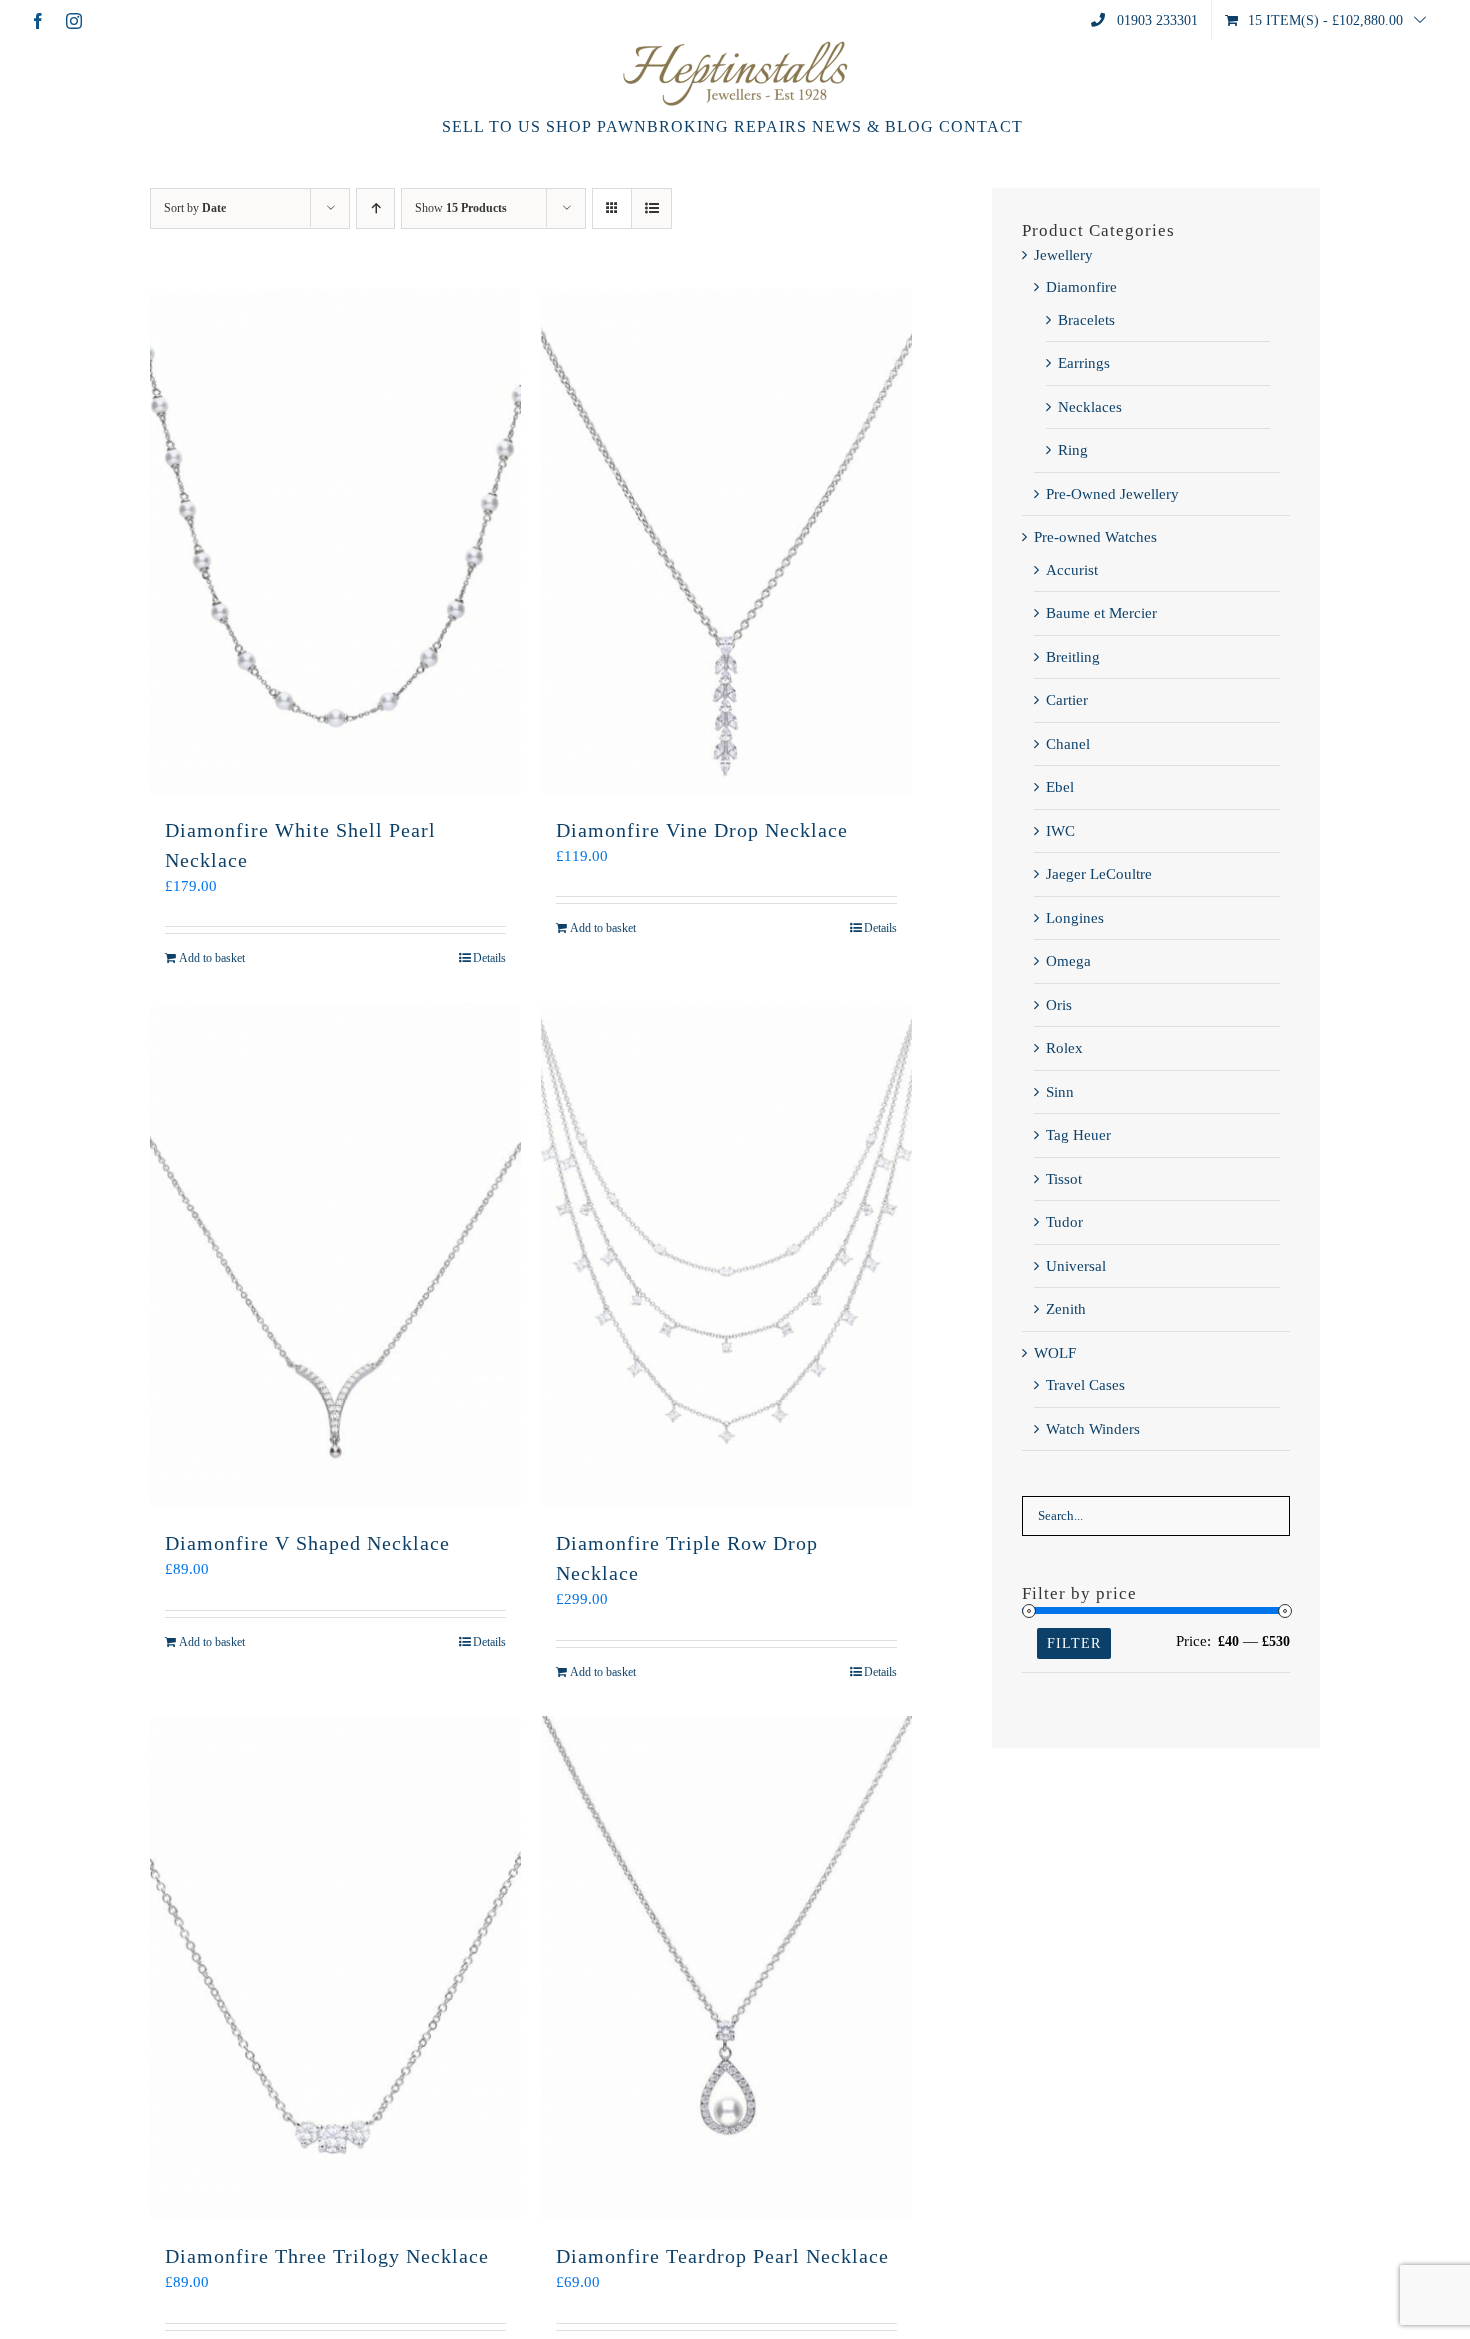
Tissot (1064, 1179)
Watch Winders (1093, 1429)
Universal (1076, 1266)
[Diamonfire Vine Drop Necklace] (726, 542)
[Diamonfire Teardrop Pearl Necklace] (726, 1969)
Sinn (1060, 1092)
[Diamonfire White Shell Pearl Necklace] (335, 542)
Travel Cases (1085, 1385)
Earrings (1084, 363)
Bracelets (1086, 320)
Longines (1075, 918)
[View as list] (651, 208)
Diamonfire (1081, 287)
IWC (1060, 831)
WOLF (1055, 1353)
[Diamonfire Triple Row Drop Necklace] (726, 1255)
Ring (1073, 450)
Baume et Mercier (1101, 613)
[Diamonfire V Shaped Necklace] (335, 1255)
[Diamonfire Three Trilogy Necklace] (335, 1969)
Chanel (1068, 744)
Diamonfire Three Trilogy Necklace (327, 2256)
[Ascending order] (375, 208)
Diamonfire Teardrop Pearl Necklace (722, 2256)
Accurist (1072, 570)
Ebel (1060, 787)
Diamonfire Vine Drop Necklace (702, 830)
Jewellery (1063, 255)
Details (489, 958)
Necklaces (1090, 407)
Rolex (1064, 1048)
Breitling (1073, 657)
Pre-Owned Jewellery (1112, 494)
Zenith (1066, 1309)
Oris (1059, 1005)
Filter (1074, 1643)
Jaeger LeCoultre (1099, 874)
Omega (1068, 961)
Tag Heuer (1078, 1135)
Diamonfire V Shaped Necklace (307, 1543)
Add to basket (212, 958)
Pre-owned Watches (1095, 537)
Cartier (1067, 700)
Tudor (1064, 1222)
